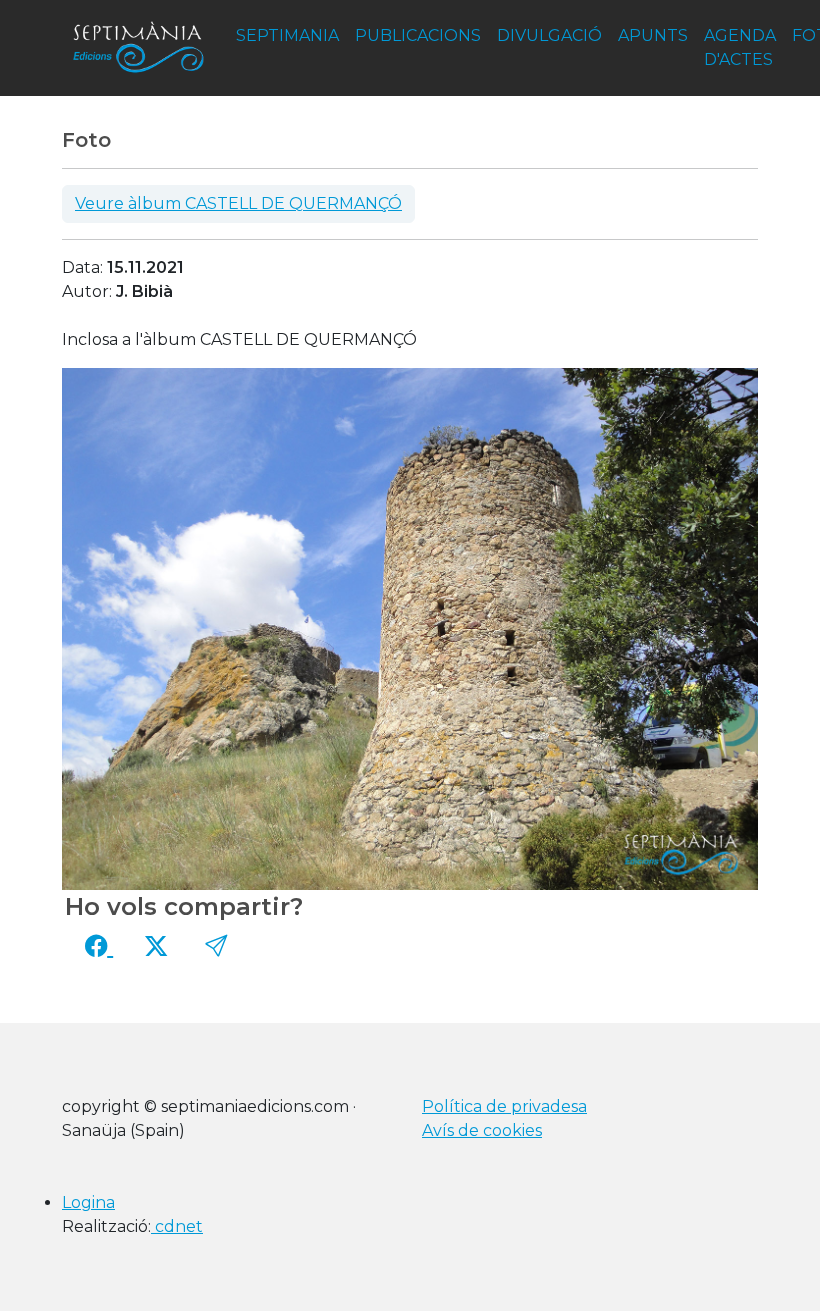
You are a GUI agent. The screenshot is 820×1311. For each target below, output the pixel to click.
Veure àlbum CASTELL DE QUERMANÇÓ (238, 203)
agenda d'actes (740, 47)
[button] (216, 946)
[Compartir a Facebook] (99, 946)
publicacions (418, 35)
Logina (88, 1202)
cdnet (177, 1226)
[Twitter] (156, 946)
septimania (287, 35)
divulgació (549, 35)
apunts (653, 35)
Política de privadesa (504, 1106)
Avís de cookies (482, 1130)
